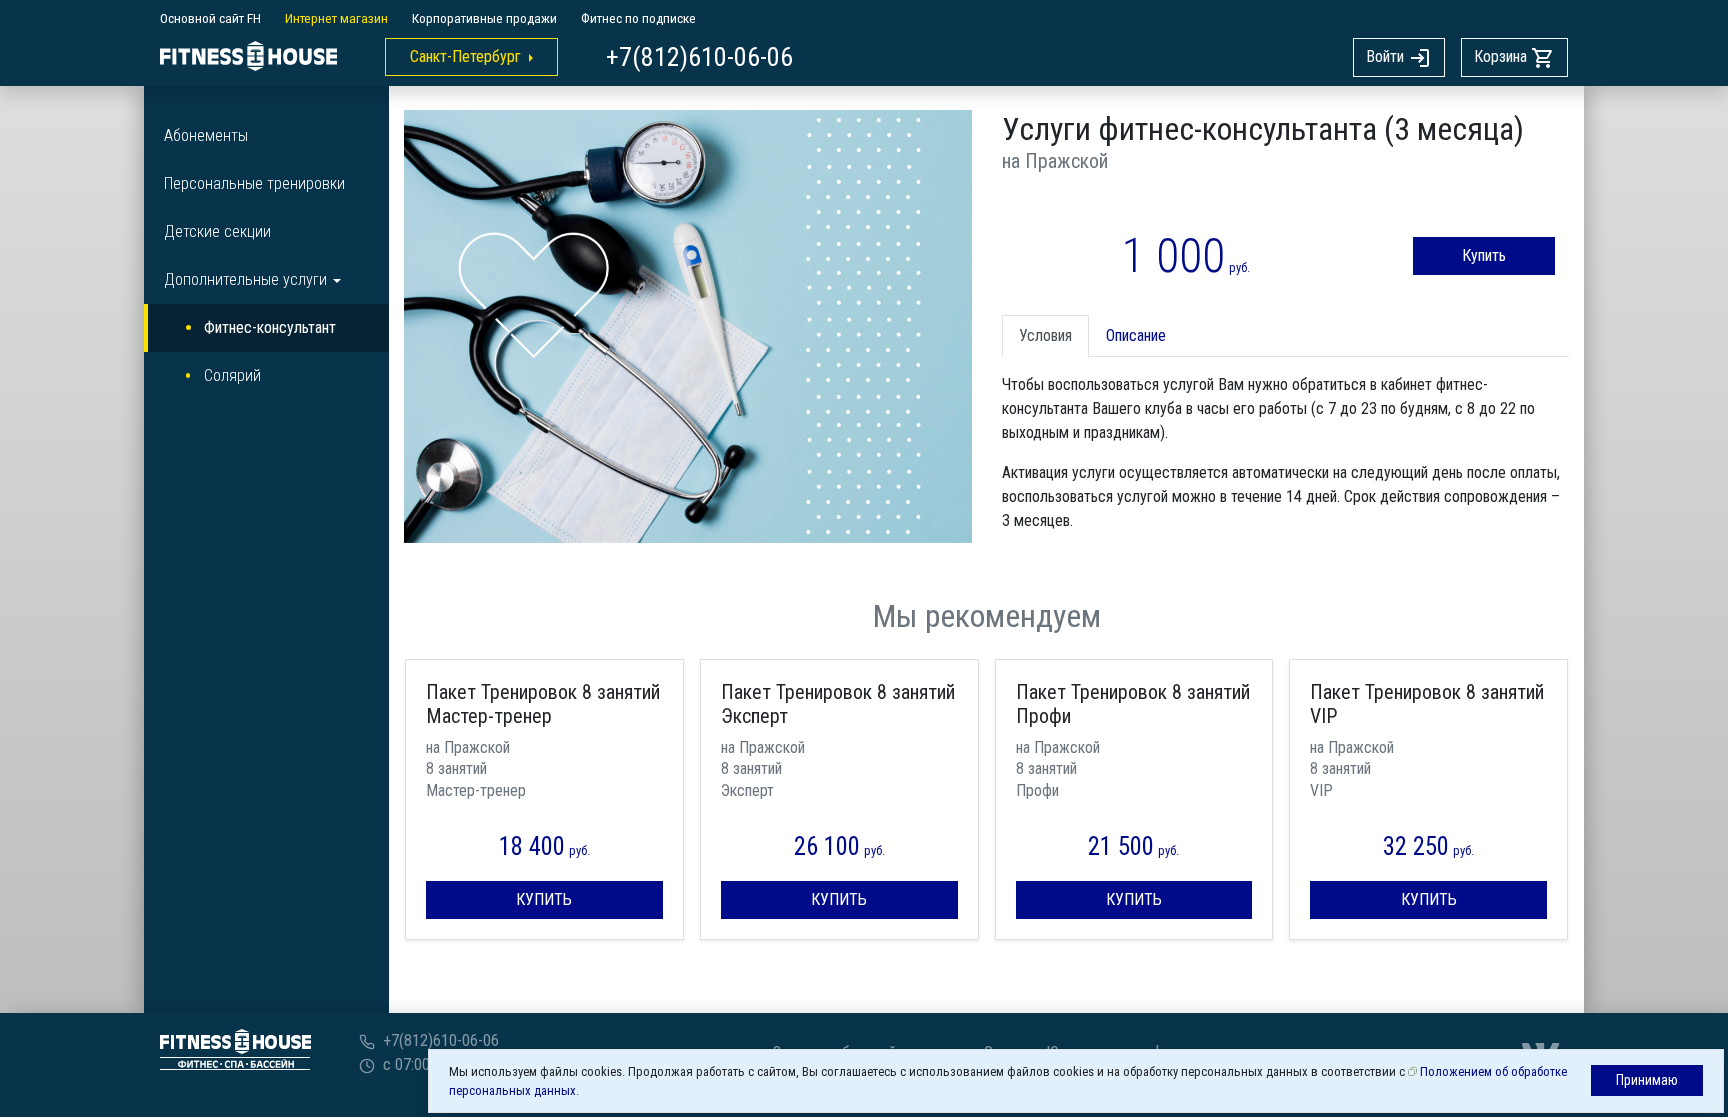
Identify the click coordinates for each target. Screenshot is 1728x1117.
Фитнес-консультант (270, 327)
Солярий (232, 375)
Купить (1484, 255)
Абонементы (206, 135)
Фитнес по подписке (638, 18)
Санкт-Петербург (465, 56)
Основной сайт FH (210, 18)
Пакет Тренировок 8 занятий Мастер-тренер (543, 704)
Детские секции (217, 231)
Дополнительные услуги (245, 279)
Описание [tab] (1136, 335)
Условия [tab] (1045, 335)
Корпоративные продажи (484, 18)
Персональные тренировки (254, 183)
